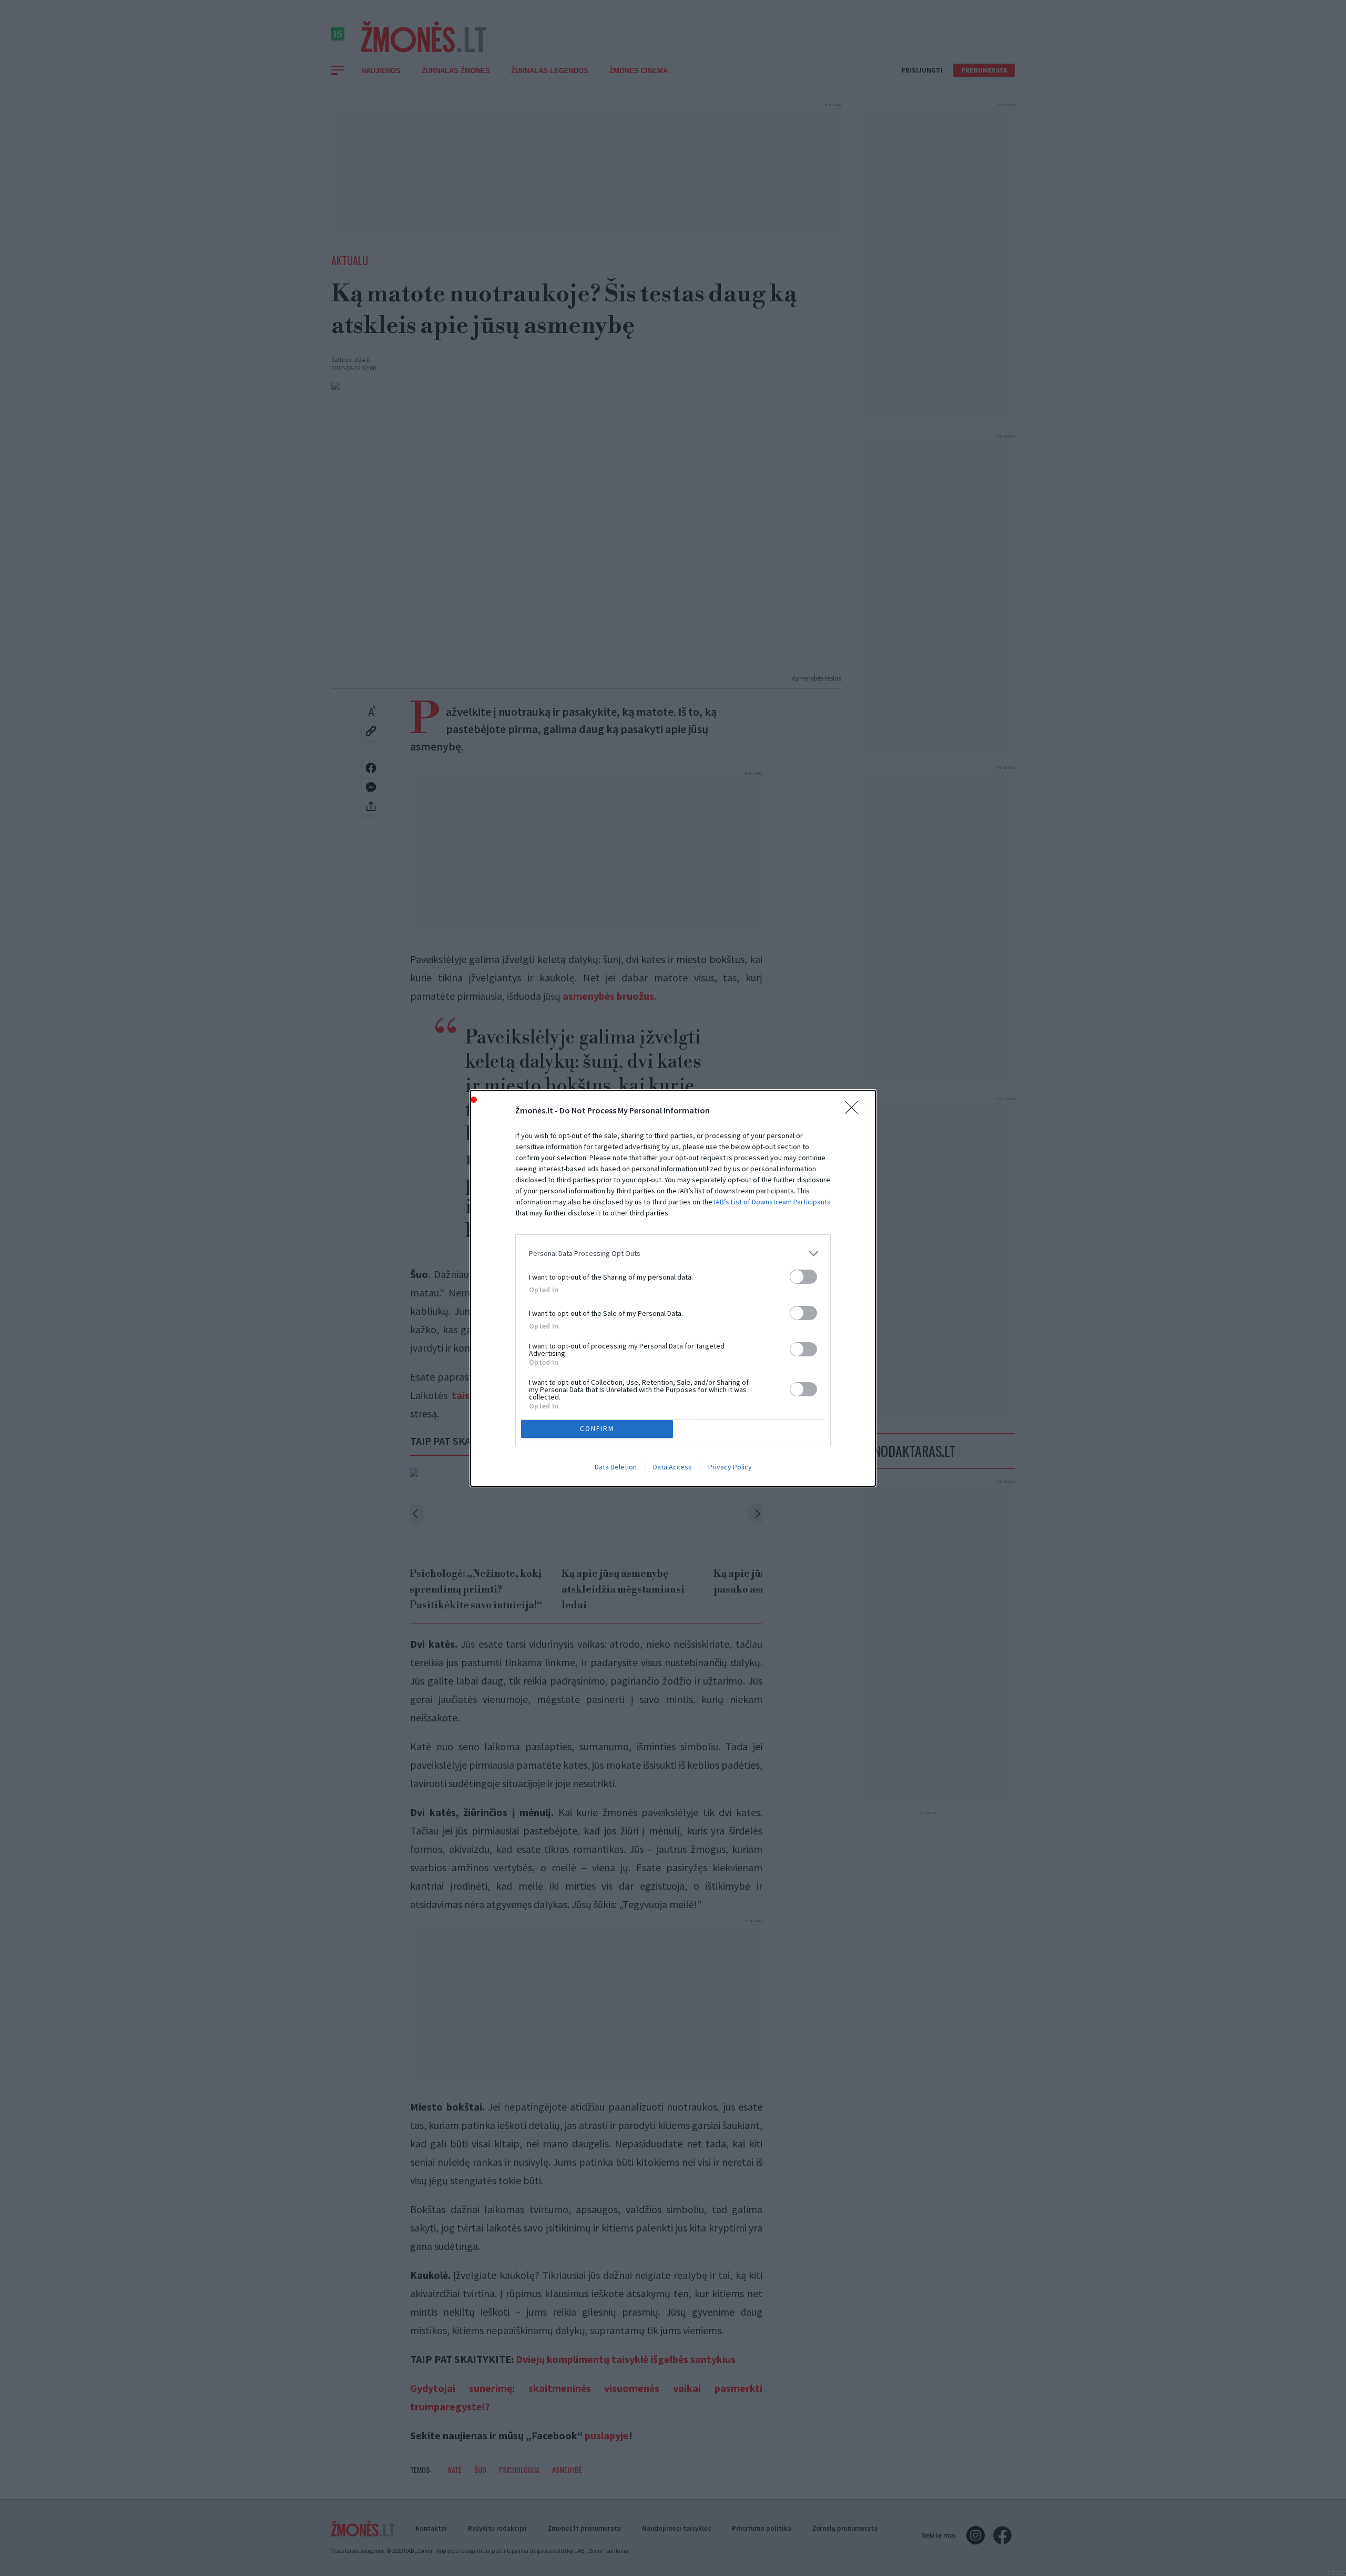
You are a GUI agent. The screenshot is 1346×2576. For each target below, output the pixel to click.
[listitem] (673, 1254)
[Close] (855, 1111)
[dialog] (673, 1288)
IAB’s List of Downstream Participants (772, 1202)
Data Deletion (616, 1467)
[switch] (803, 1277)
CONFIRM (597, 1429)
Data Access (672, 1467)
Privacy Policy (730, 1467)
